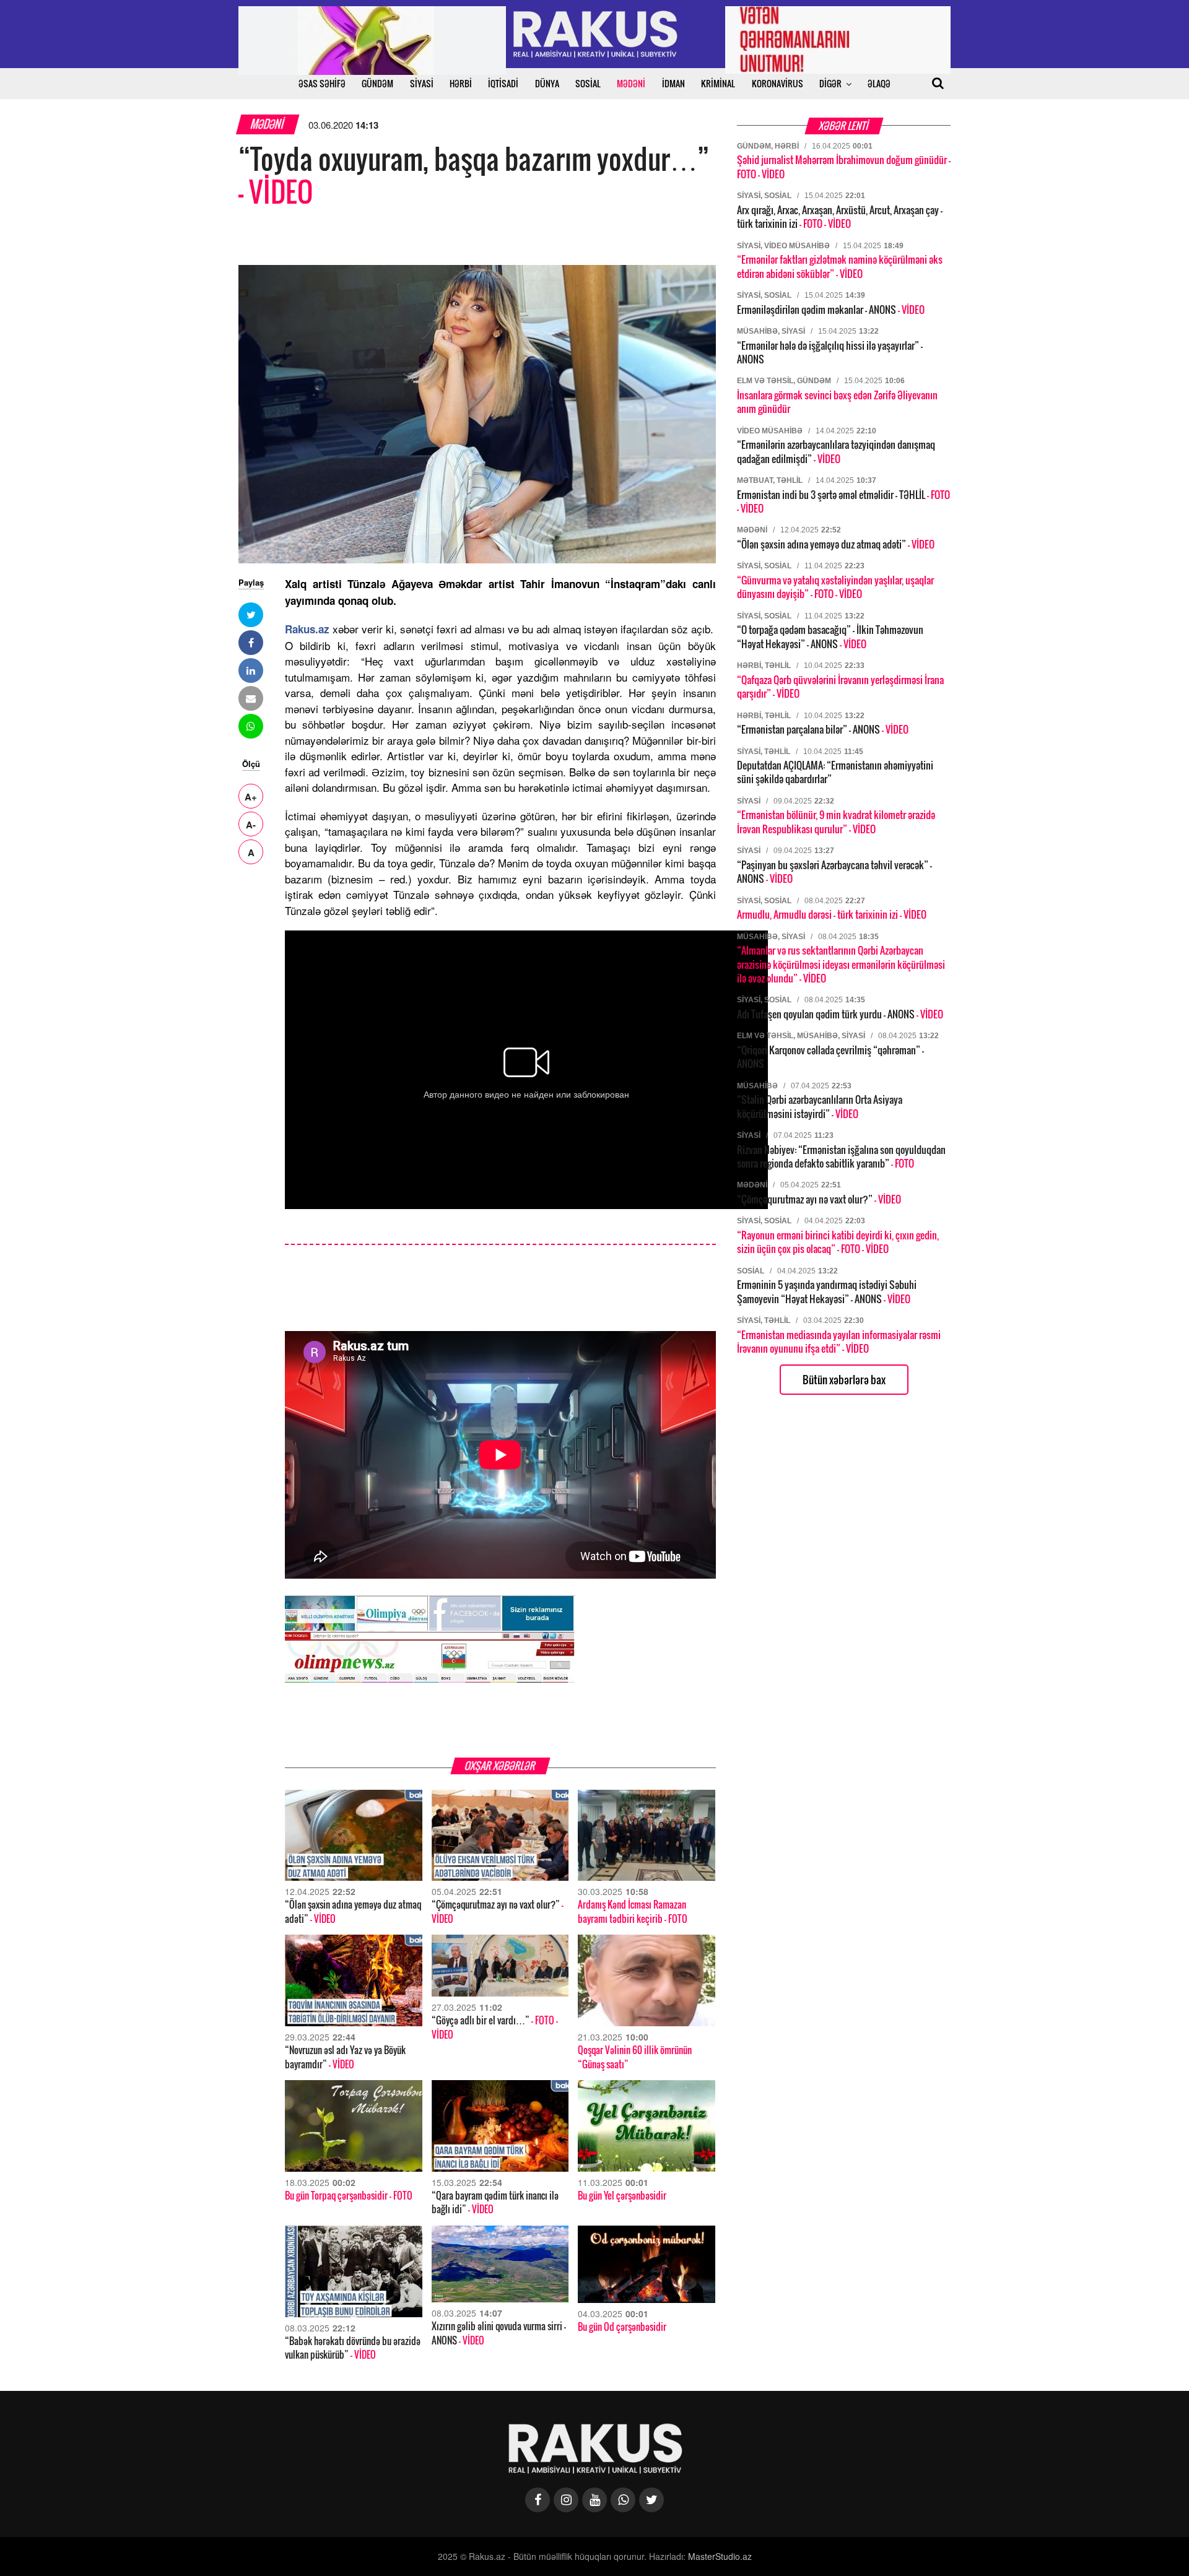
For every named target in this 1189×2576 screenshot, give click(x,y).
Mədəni (268, 124)
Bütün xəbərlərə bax (844, 1380)
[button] (251, 615)
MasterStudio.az (720, 2556)
